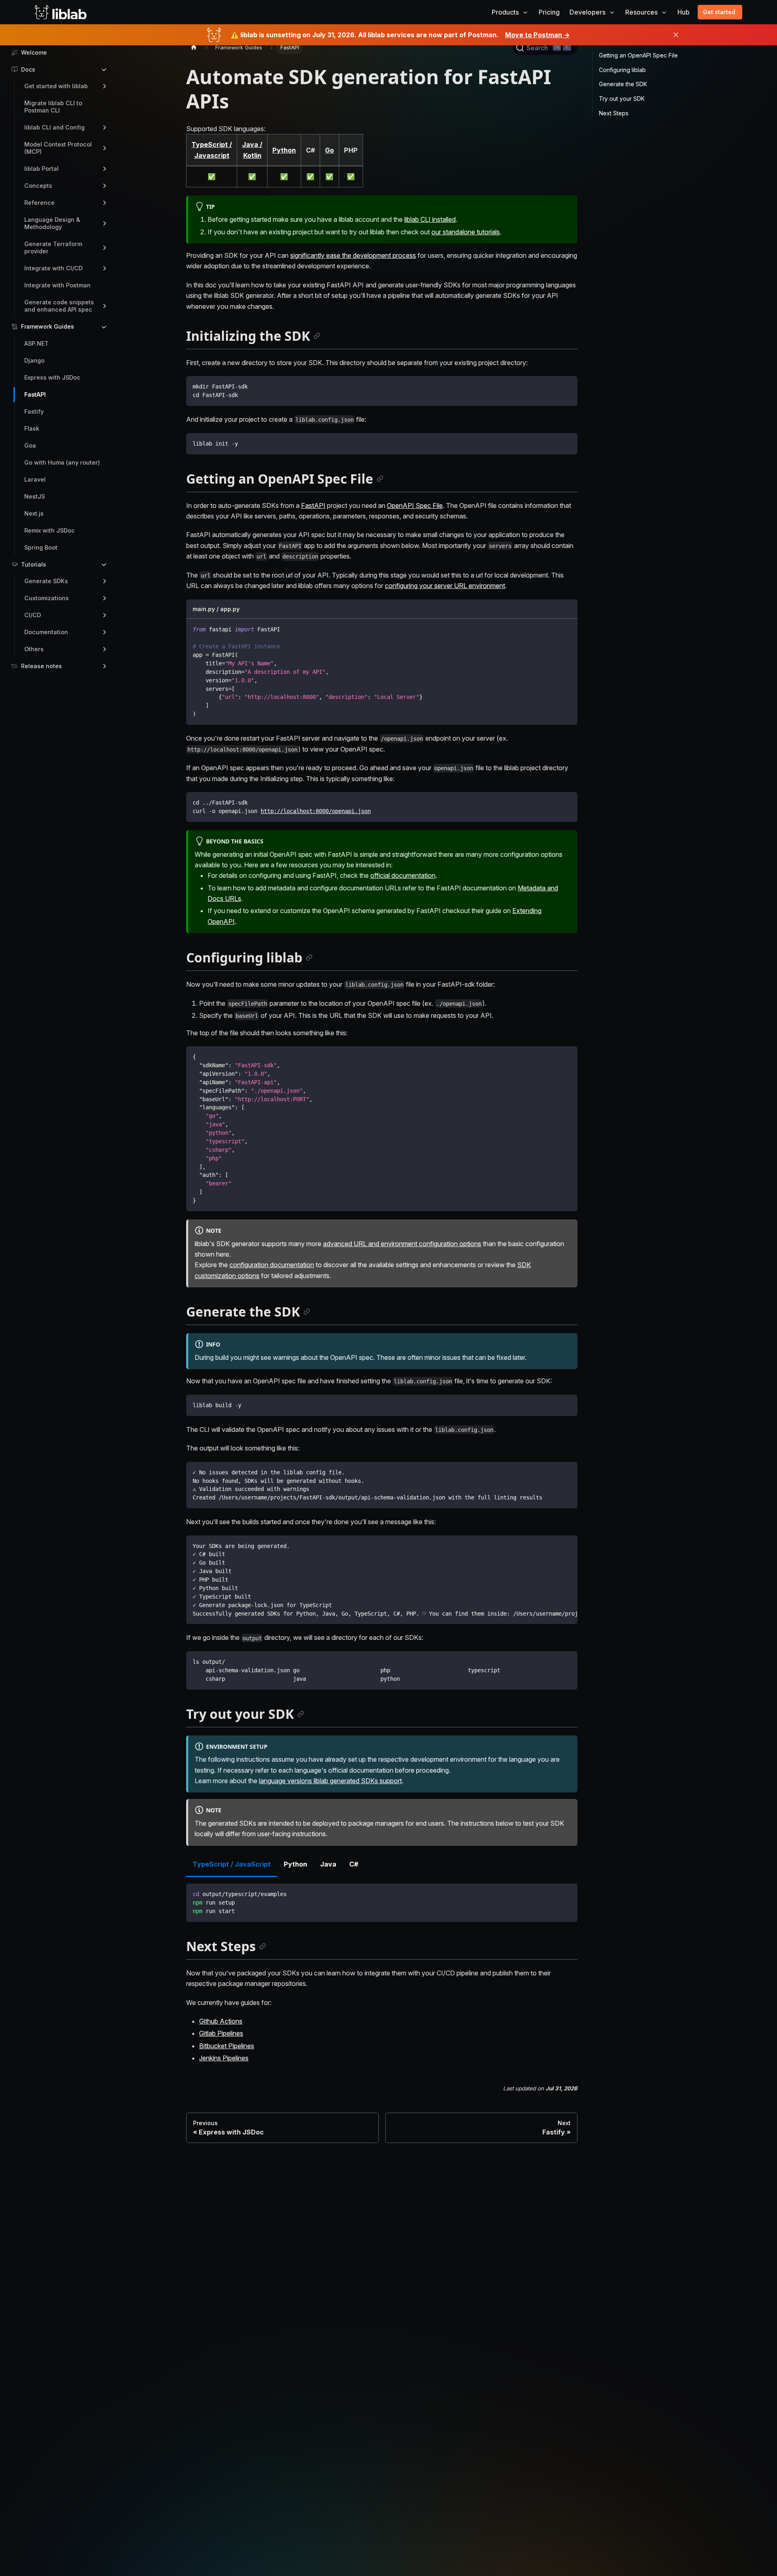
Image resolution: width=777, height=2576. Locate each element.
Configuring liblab (622, 70)
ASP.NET (36, 343)
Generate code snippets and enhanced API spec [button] (59, 306)
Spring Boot (41, 547)
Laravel (35, 479)
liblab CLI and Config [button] (54, 127)
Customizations (47, 598)
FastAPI (35, 394)
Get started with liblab (56, 86)
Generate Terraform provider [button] (53, 247)
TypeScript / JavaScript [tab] (232, 1864)
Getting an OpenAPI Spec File (638, 55)
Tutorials (34, 564)
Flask (32, 428)
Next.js (34, 513)
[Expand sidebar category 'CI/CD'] (104, 615)
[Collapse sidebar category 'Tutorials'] (104, 565)
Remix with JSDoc (50, 530)
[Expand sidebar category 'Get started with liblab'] (104, 86)
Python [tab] (295, 1864)
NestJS (35, 496)
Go (329, 150)
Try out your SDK (622, 99)
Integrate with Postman (57, 285)
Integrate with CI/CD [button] (53, 268)
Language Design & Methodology (52, 223)
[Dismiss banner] (676, 35)
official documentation (403, 875)
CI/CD (33, 615)
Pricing (549, 12)
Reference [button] (39, 203)
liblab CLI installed (430, 219)
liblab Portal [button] (41, 169)
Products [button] (505, 12)
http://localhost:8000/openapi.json (316, 811)
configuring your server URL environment (445, 586)
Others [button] (34, 649)
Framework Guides (48, 326)
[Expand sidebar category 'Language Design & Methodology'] (104, 223)
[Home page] (194, 48)
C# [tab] (354, 1864)
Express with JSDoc (52, 377)
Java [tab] (328, 1864)
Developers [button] (587, 12)
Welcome (34, 52)
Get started (719, 12)
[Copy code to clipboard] (568, 609)
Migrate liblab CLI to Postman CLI (53, 107)
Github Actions (221, 2021)
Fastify (34, 411)
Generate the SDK (623, 84)
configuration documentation (272, 1265)
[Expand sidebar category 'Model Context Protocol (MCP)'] (104, 148)
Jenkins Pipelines (224, 2058)
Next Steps (614, 113)
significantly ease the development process (353, 255)
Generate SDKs (46, 581)
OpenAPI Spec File (415, 505)
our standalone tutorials (466, 232)
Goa (30, 445)
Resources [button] (641, 12)
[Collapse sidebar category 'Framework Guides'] (104, 327)
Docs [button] (28, 69)
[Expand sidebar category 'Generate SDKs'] (104, 581)
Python (284, 150)
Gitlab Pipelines (221, 2033)
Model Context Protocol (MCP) (58, 148)
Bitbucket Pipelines (227, 2046)
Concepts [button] (38, 186)
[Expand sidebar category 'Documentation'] (104, 632)
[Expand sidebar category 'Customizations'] (104, 598)
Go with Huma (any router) (62, 462)
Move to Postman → (537, 35)
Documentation (46, 632)
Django (34, 360)
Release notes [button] (41, 666)
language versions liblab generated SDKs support (330, 1781)
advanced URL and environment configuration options (402, 1244)
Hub (684, 12)
